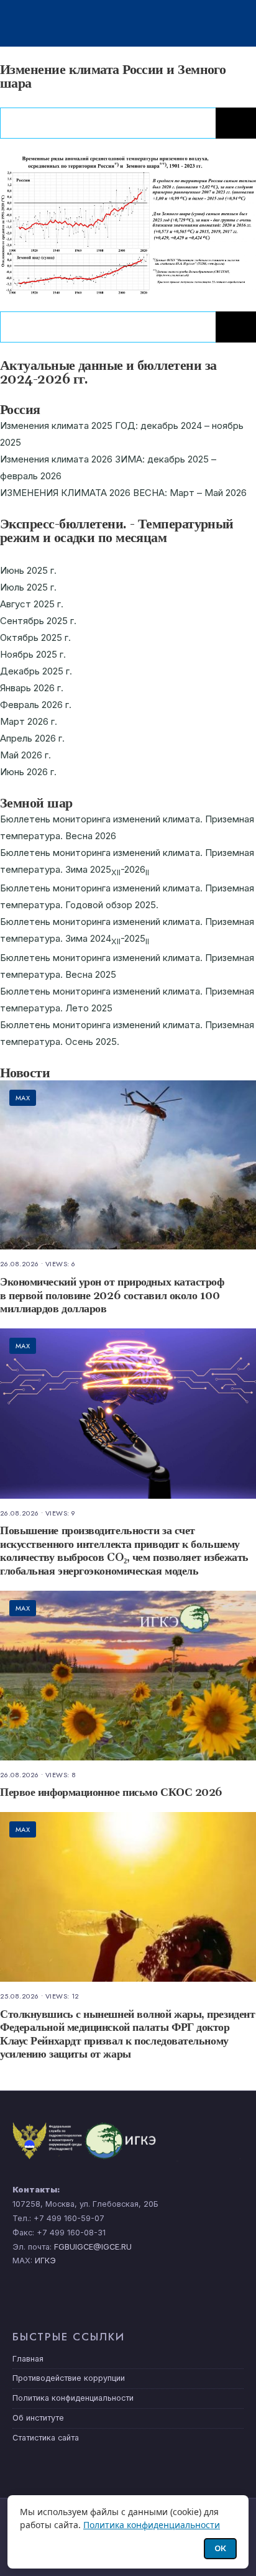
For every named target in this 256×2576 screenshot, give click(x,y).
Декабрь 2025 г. (36, 671)
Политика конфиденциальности (73, 2398)
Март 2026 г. (29, 721)
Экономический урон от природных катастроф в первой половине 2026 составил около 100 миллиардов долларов (112, 1295)
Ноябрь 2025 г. (33, 654)
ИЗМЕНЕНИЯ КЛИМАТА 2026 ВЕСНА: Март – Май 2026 (123, 493)
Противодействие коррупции (69, 2378)
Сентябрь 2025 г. (38, 621)
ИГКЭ (45, 2261)
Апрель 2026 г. (32, 738)
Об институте (38, 2418)
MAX (23, 1098)
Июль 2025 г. (28, 587)
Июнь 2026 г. (28, 772)
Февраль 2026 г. (36, 705)
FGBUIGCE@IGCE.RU (93, 2247)
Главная (28, 2359)
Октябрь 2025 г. (35, 637)
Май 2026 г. (25, 755)
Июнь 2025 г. (28, 570)
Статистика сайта (46, 2438)
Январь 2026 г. (32, 688)
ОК (220, 2548)
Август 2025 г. (32, 604)
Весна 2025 (91, 974)
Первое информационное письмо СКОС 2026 (111, 1793)
